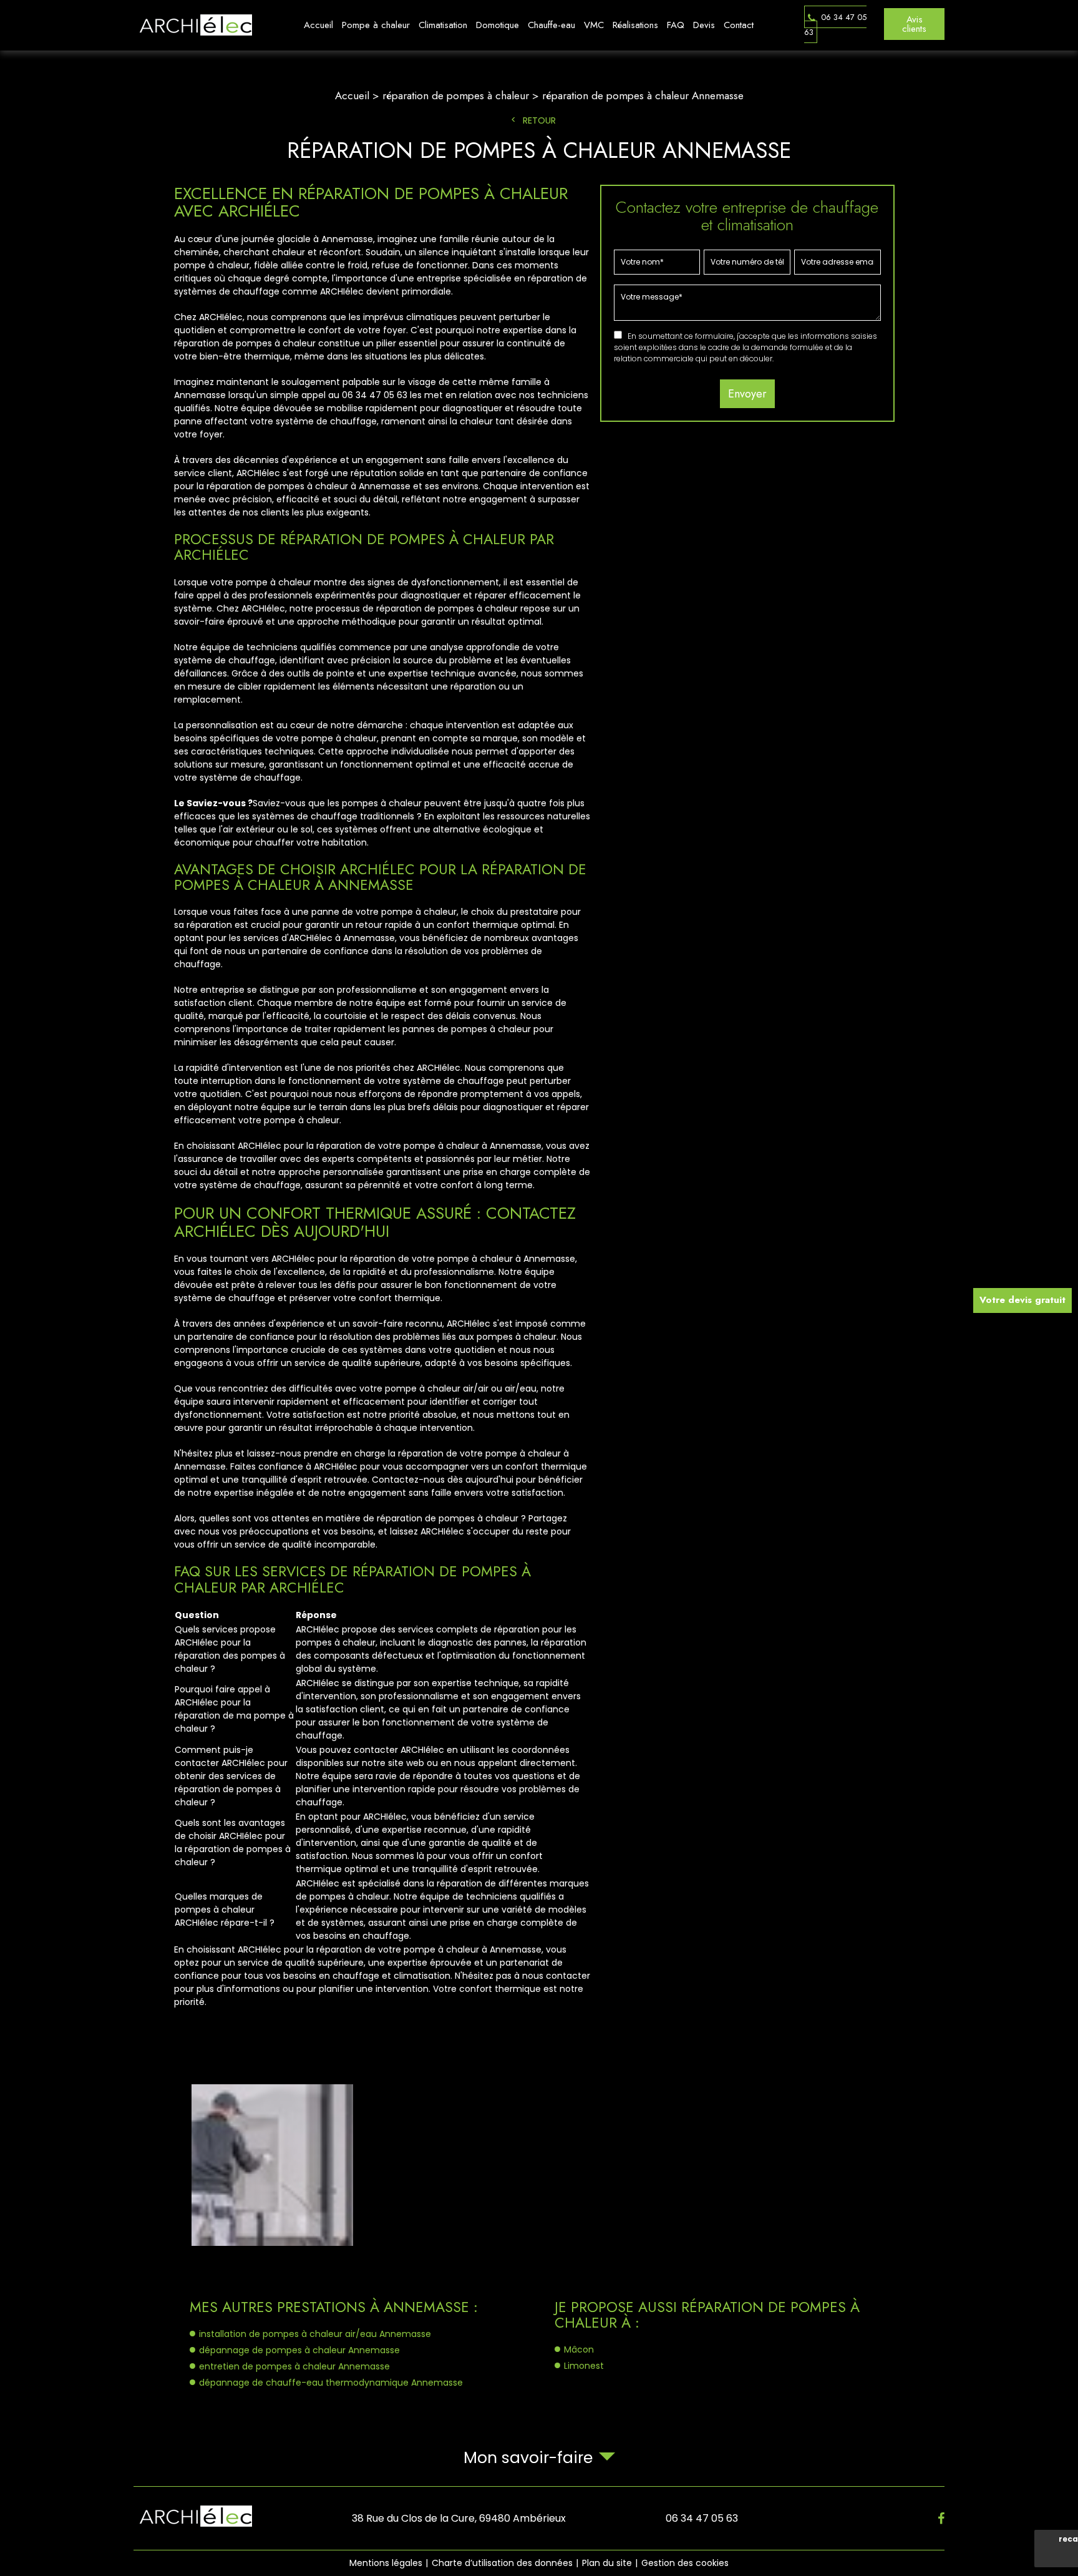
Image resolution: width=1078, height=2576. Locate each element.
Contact (739, 25)
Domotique (498, 25)
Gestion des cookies (685, 2563)
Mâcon (579, 2349)
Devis (704, 25)
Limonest (584, 2366)
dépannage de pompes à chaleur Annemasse (299, 2350)
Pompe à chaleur (376, 25)
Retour (539, 120)
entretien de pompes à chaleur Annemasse (294, 2366)
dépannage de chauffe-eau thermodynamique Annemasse (331, 2383)
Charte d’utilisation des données (502, 2563)
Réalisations (635, 25)
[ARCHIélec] (193, 25)
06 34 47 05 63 (835, 25)
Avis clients (914, 24)
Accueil (318, 25)
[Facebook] (941, 2519)
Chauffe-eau (551, 25)
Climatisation (443, 25)
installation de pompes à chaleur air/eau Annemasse (315, 2334)
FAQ (676, 25)
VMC (594, 25)
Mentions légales (386, 2563)
